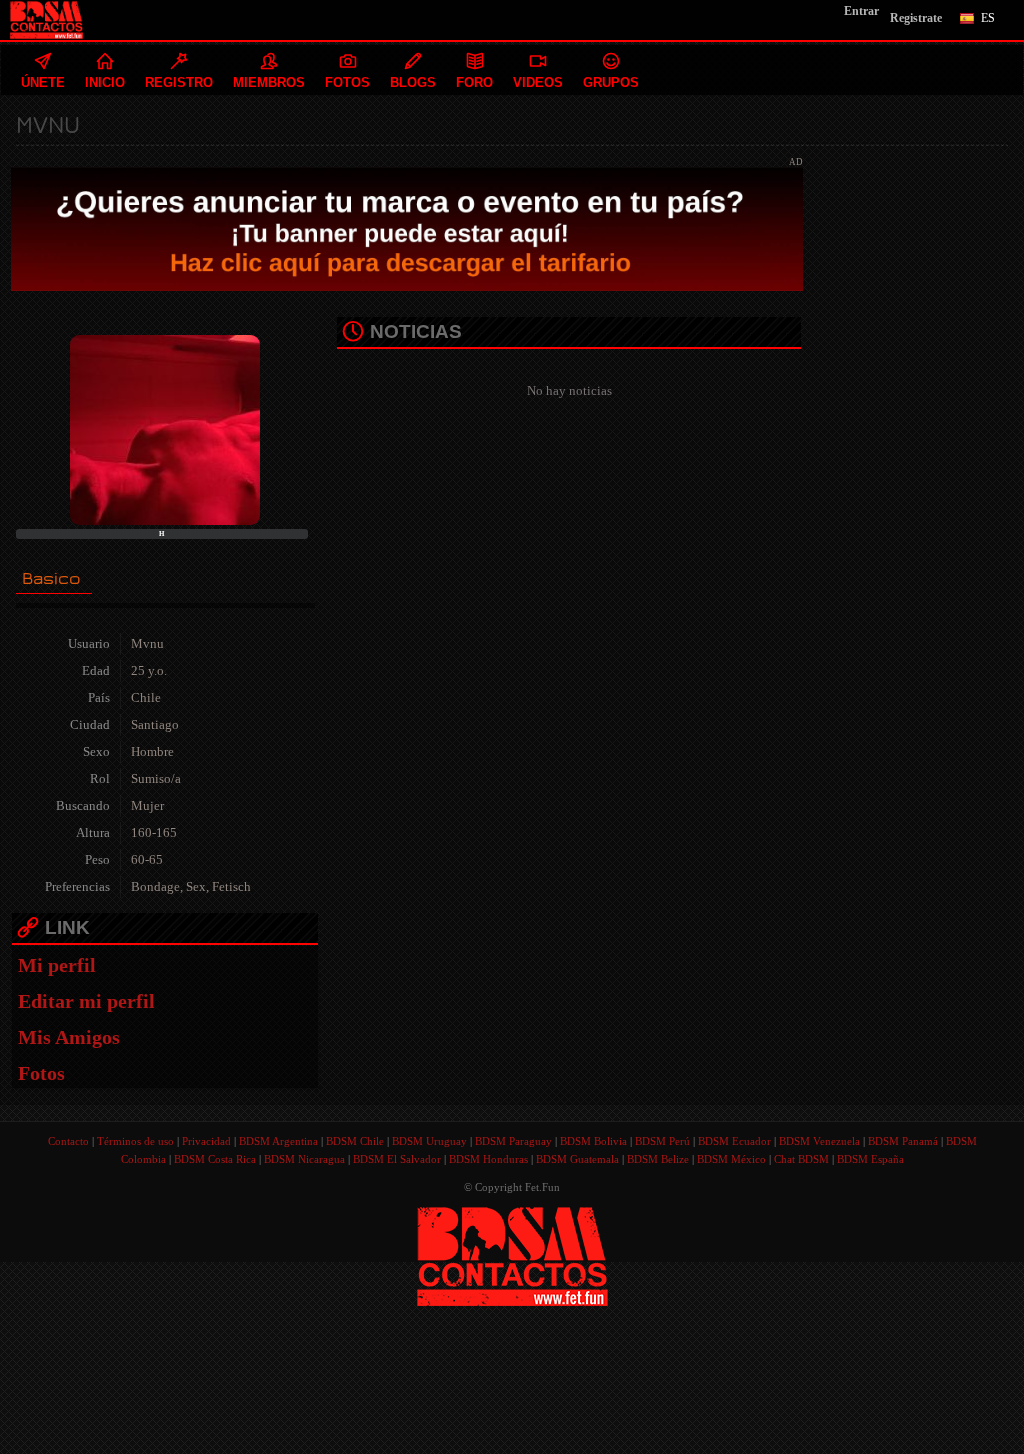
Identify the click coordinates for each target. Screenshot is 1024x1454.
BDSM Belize (658, 1159)
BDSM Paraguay (513, 1141)
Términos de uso (135, 1141)
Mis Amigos (69, 1037)
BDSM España (870, 1159)
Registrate (916, 18)
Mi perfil (57, 965)
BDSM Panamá (903, 1141)
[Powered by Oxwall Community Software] (512, 1254)
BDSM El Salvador (397, 1159)
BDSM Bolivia (593, 1141)
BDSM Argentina (278, 1141)
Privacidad (206, 1141)
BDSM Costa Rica (215, 1159)
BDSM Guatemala (577, 1159)
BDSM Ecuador (734, 1141)
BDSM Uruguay (429, 1141)
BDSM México (731, 1159)
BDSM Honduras (488, 1159)
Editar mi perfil (86, 1001)
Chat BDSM (801, 1159)
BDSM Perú (662, 1141)
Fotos (41, 1073)
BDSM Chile (355, 1141)
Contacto (68, 1141)
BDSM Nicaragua (304, 1159)
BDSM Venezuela (819, 1141)
